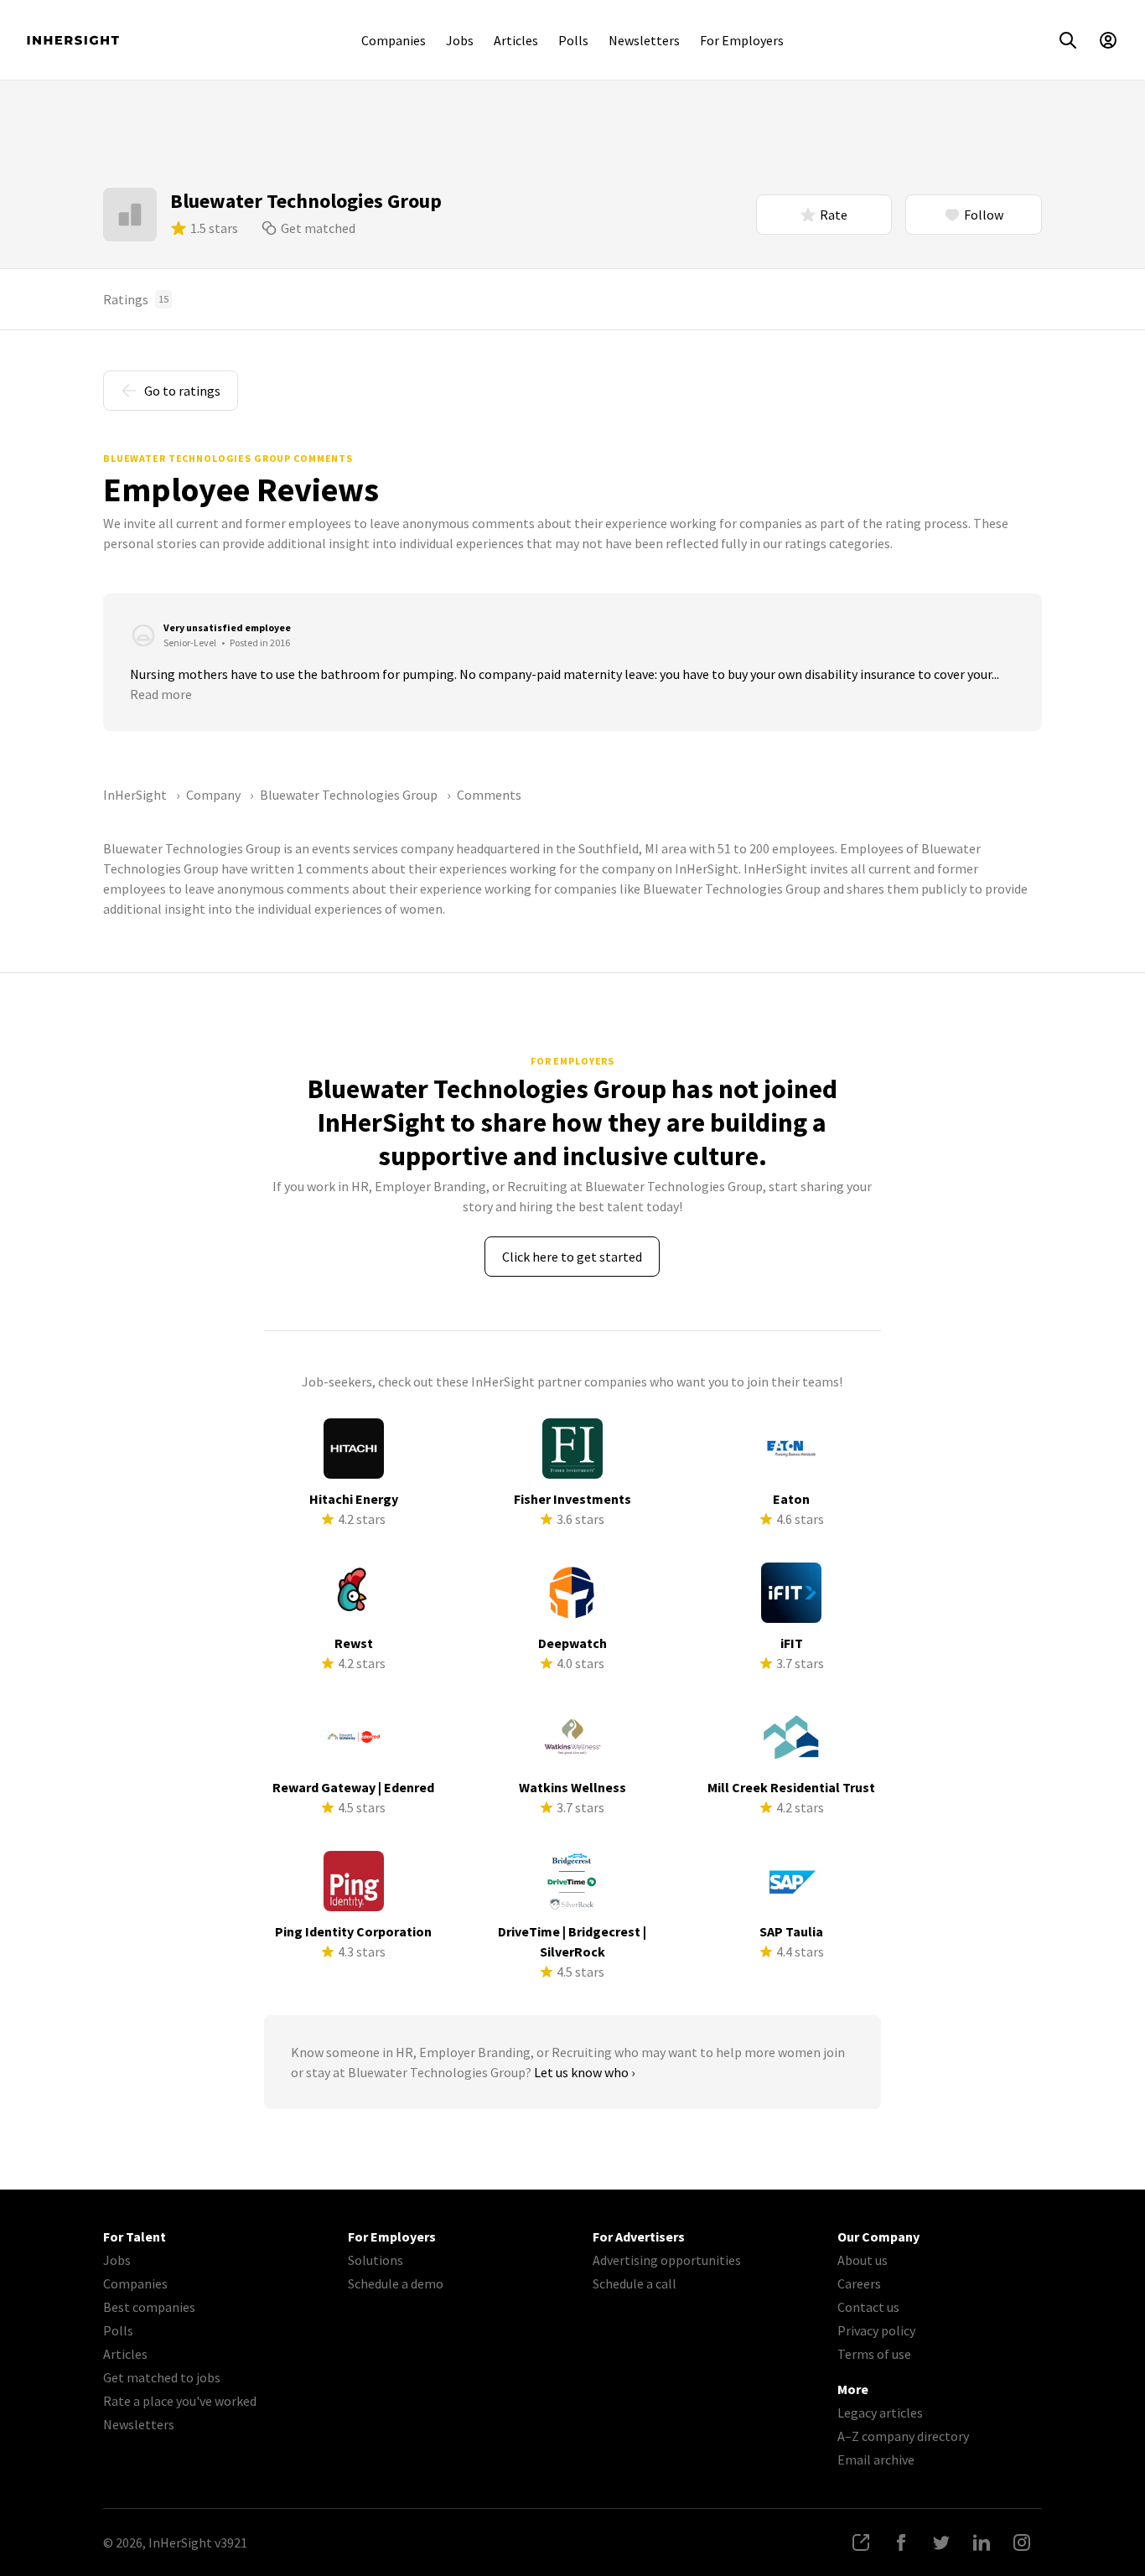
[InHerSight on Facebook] (901, 2542)
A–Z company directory (903, 2436)
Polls (573, 40)
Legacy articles (880, 2413)
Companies (394, 40)
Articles (516, 40)
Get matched (318, 228)
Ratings (136, 299)
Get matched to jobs (162, 2377)
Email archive (876, 2459)
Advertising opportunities (667, 2260)
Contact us (868, 2307)
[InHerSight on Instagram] (1022, 2542)
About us (863, 2260)
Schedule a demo (396, 2283)
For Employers (742, 40)
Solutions (376, 2260)
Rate (834, 215)
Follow (984, 215)
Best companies (149, 2307)
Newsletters (644, 40)
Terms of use (874, 2354)
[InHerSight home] (73, 40)
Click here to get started (572, 1257)
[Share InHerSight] (861, 2542)
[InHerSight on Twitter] (941, 2542)
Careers (859, 2283)
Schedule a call (635, 2283)
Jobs (460, 40)
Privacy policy (876, 2330)
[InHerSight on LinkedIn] (982, 2542)
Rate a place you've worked (180, 2401)
